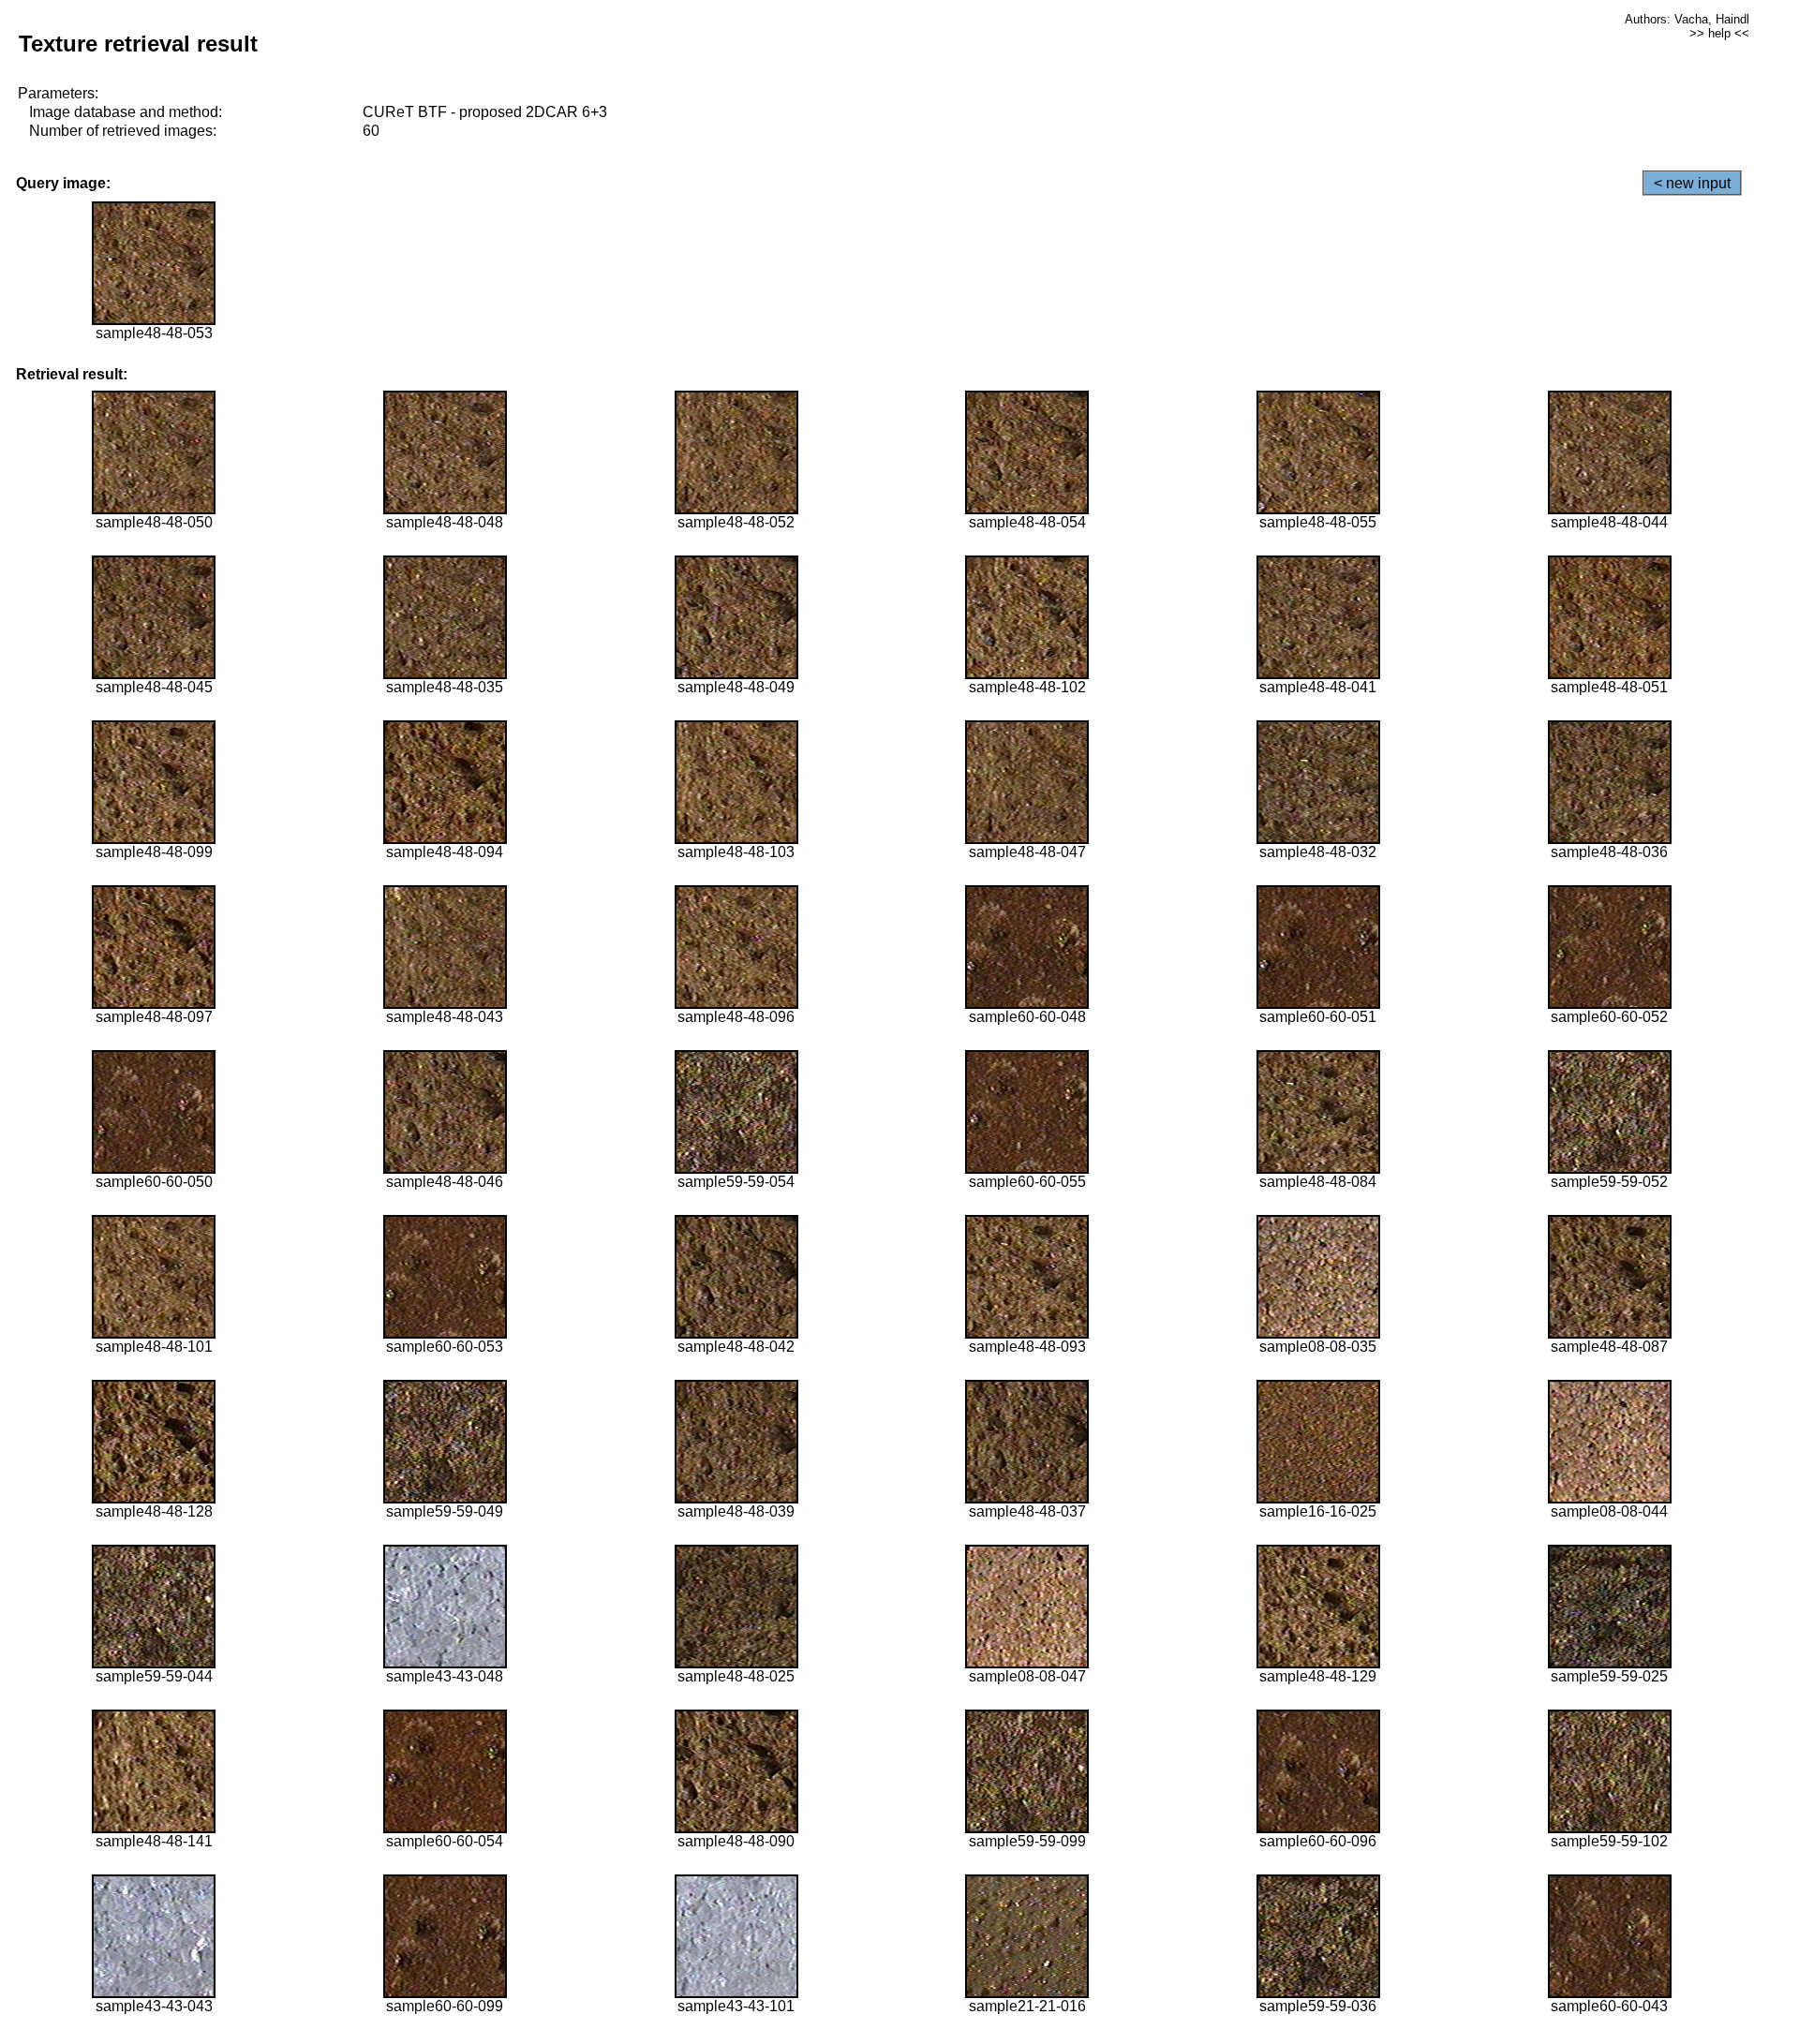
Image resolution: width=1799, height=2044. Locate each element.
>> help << (1719, 33)
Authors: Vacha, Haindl (1687, 19)
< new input (1692, 183)
